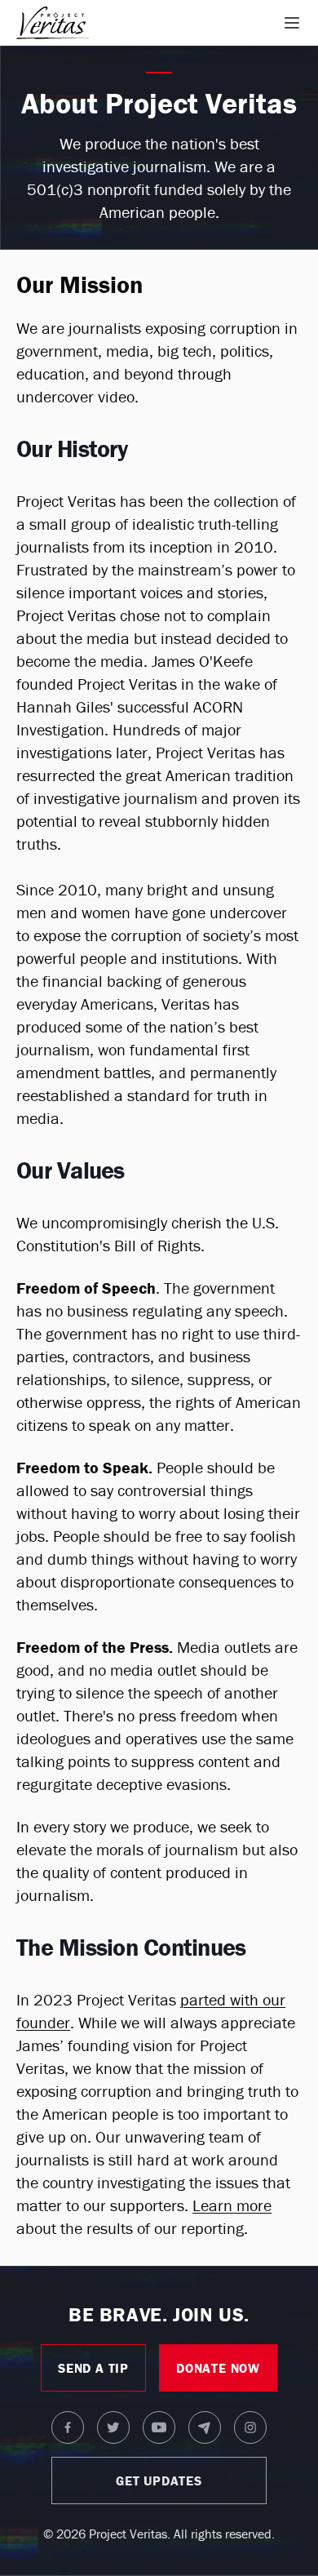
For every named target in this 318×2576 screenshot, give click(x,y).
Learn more (232, 2205)
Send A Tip (93, 2368)
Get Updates (159, 2481)
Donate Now (218, 2368)
